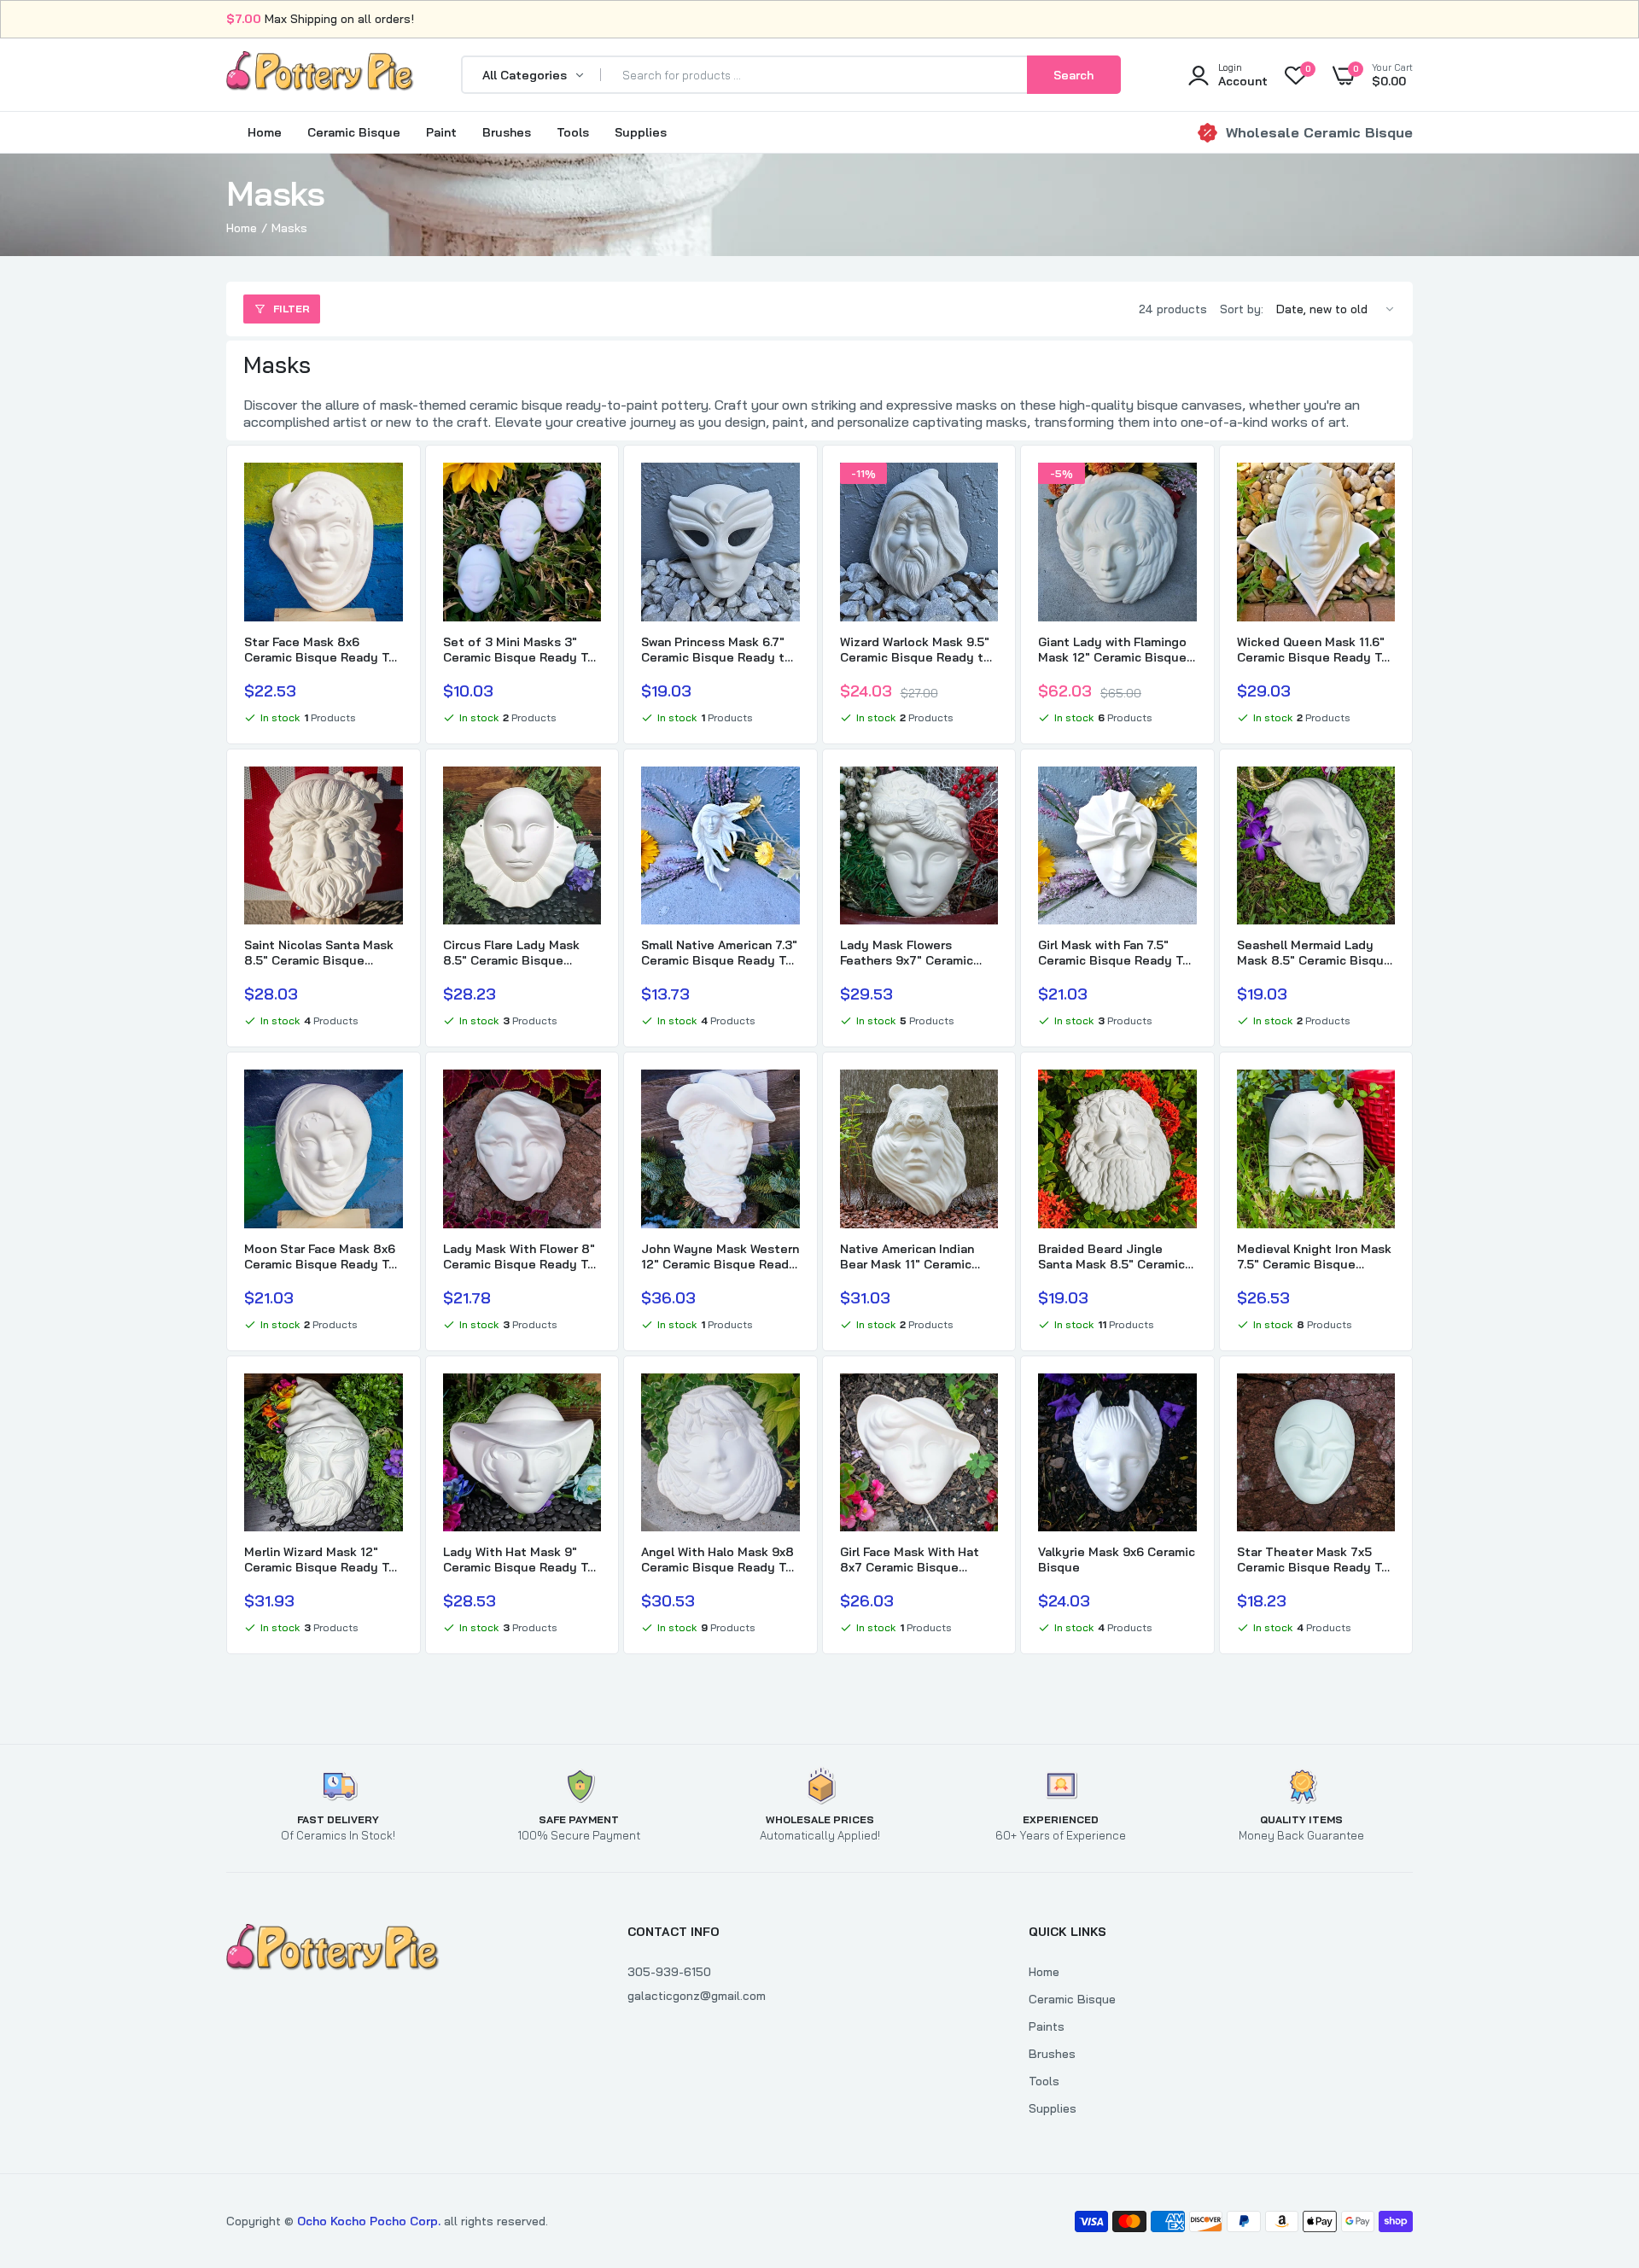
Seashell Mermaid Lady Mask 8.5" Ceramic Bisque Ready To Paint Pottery (1314, 953)
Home (265, 132)
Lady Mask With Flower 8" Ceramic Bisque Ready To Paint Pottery (519, 1256)
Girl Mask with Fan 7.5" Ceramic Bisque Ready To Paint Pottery (1114, 953)
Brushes (507, 132)
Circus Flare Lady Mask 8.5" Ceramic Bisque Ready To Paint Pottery (513, 953)
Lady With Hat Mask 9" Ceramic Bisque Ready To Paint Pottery (519, 1560)
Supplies (641, 132)
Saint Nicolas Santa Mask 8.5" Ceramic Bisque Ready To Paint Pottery (319, 953)
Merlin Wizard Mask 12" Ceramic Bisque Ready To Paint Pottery (320, 1560)
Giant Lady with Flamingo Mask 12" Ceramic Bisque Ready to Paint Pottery (1112, 650)
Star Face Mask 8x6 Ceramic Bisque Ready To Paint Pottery (320, 650)
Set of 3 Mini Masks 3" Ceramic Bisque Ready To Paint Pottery (519, 650)
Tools (573, 132)
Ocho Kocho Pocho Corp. (369, 2221)
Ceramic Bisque (354, 132)
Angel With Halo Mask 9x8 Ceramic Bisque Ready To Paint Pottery (717, 1560)
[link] (388, 491)
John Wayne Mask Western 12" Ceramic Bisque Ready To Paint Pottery (720, 1256)
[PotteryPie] (320, 74)
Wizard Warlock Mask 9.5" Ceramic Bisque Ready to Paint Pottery (916, 650)
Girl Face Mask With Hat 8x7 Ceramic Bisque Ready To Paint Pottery (910, 1560)
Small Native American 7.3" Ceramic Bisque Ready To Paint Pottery (719, 953)
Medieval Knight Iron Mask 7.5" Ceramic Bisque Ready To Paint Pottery (1314, 1256)
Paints (1047, 2026)
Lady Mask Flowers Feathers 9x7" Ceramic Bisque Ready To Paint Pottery (907, 953)
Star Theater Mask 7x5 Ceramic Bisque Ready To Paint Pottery (1313, 1560)
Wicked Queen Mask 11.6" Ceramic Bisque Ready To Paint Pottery (1313, 650)
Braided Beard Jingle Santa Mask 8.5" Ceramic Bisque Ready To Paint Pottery (1111, 1256)
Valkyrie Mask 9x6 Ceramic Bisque (1117, 1560)
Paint (441, 132)
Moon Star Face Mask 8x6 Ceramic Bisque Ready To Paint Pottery (320, 1256)
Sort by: (1242, 309)
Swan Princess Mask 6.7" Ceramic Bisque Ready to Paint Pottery (717, 650)
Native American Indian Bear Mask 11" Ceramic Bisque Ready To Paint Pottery (907, 1256)
